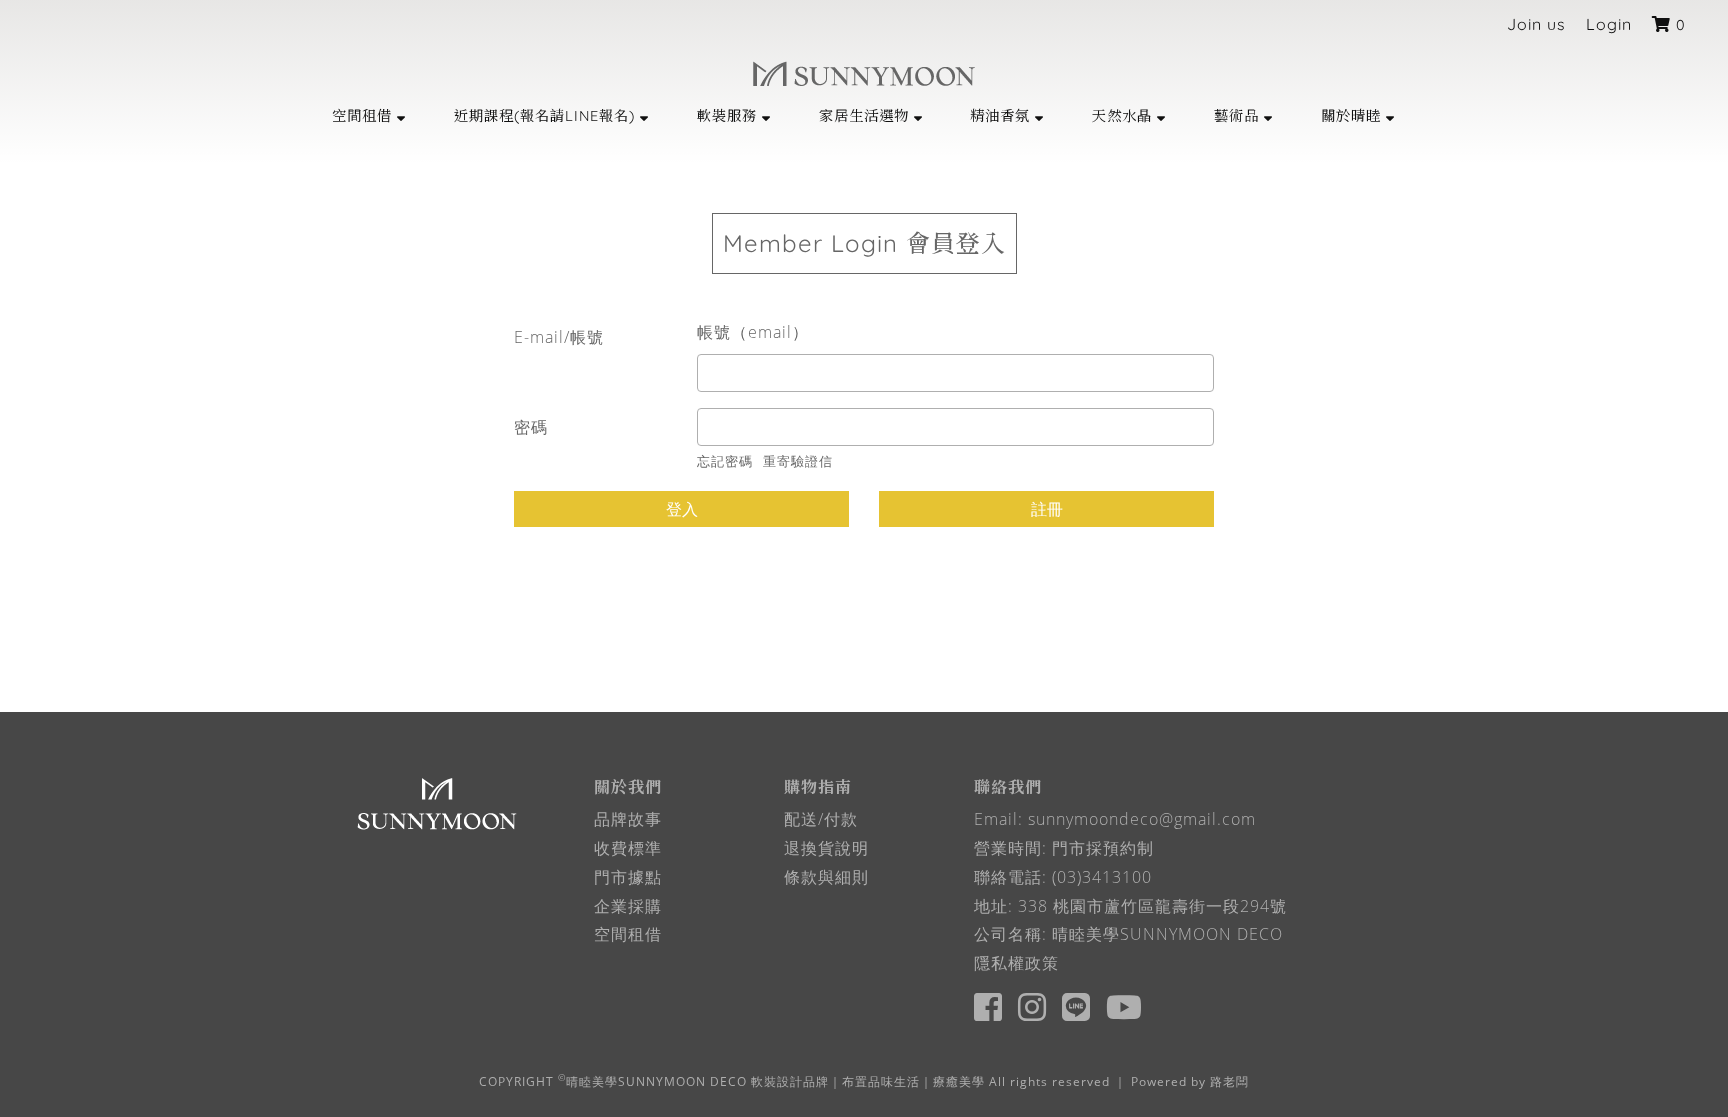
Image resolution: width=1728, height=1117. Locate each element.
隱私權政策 (1016, 963)
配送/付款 (821, 819)
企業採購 (628, 906)
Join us (1536, 24)
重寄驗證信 (798, 461)
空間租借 (628, 934)
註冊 (1047, 509)
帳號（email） (753, 332)
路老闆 (1229, 1081)
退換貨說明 (826, 848)
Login (1609, 24)
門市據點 (628, 877)
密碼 (531, 427)
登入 (682, 509)
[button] (369, 115)
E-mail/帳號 (559, 337)
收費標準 (628, 848)
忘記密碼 (725, 461)
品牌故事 (628, 819)
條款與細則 (826, 877)
